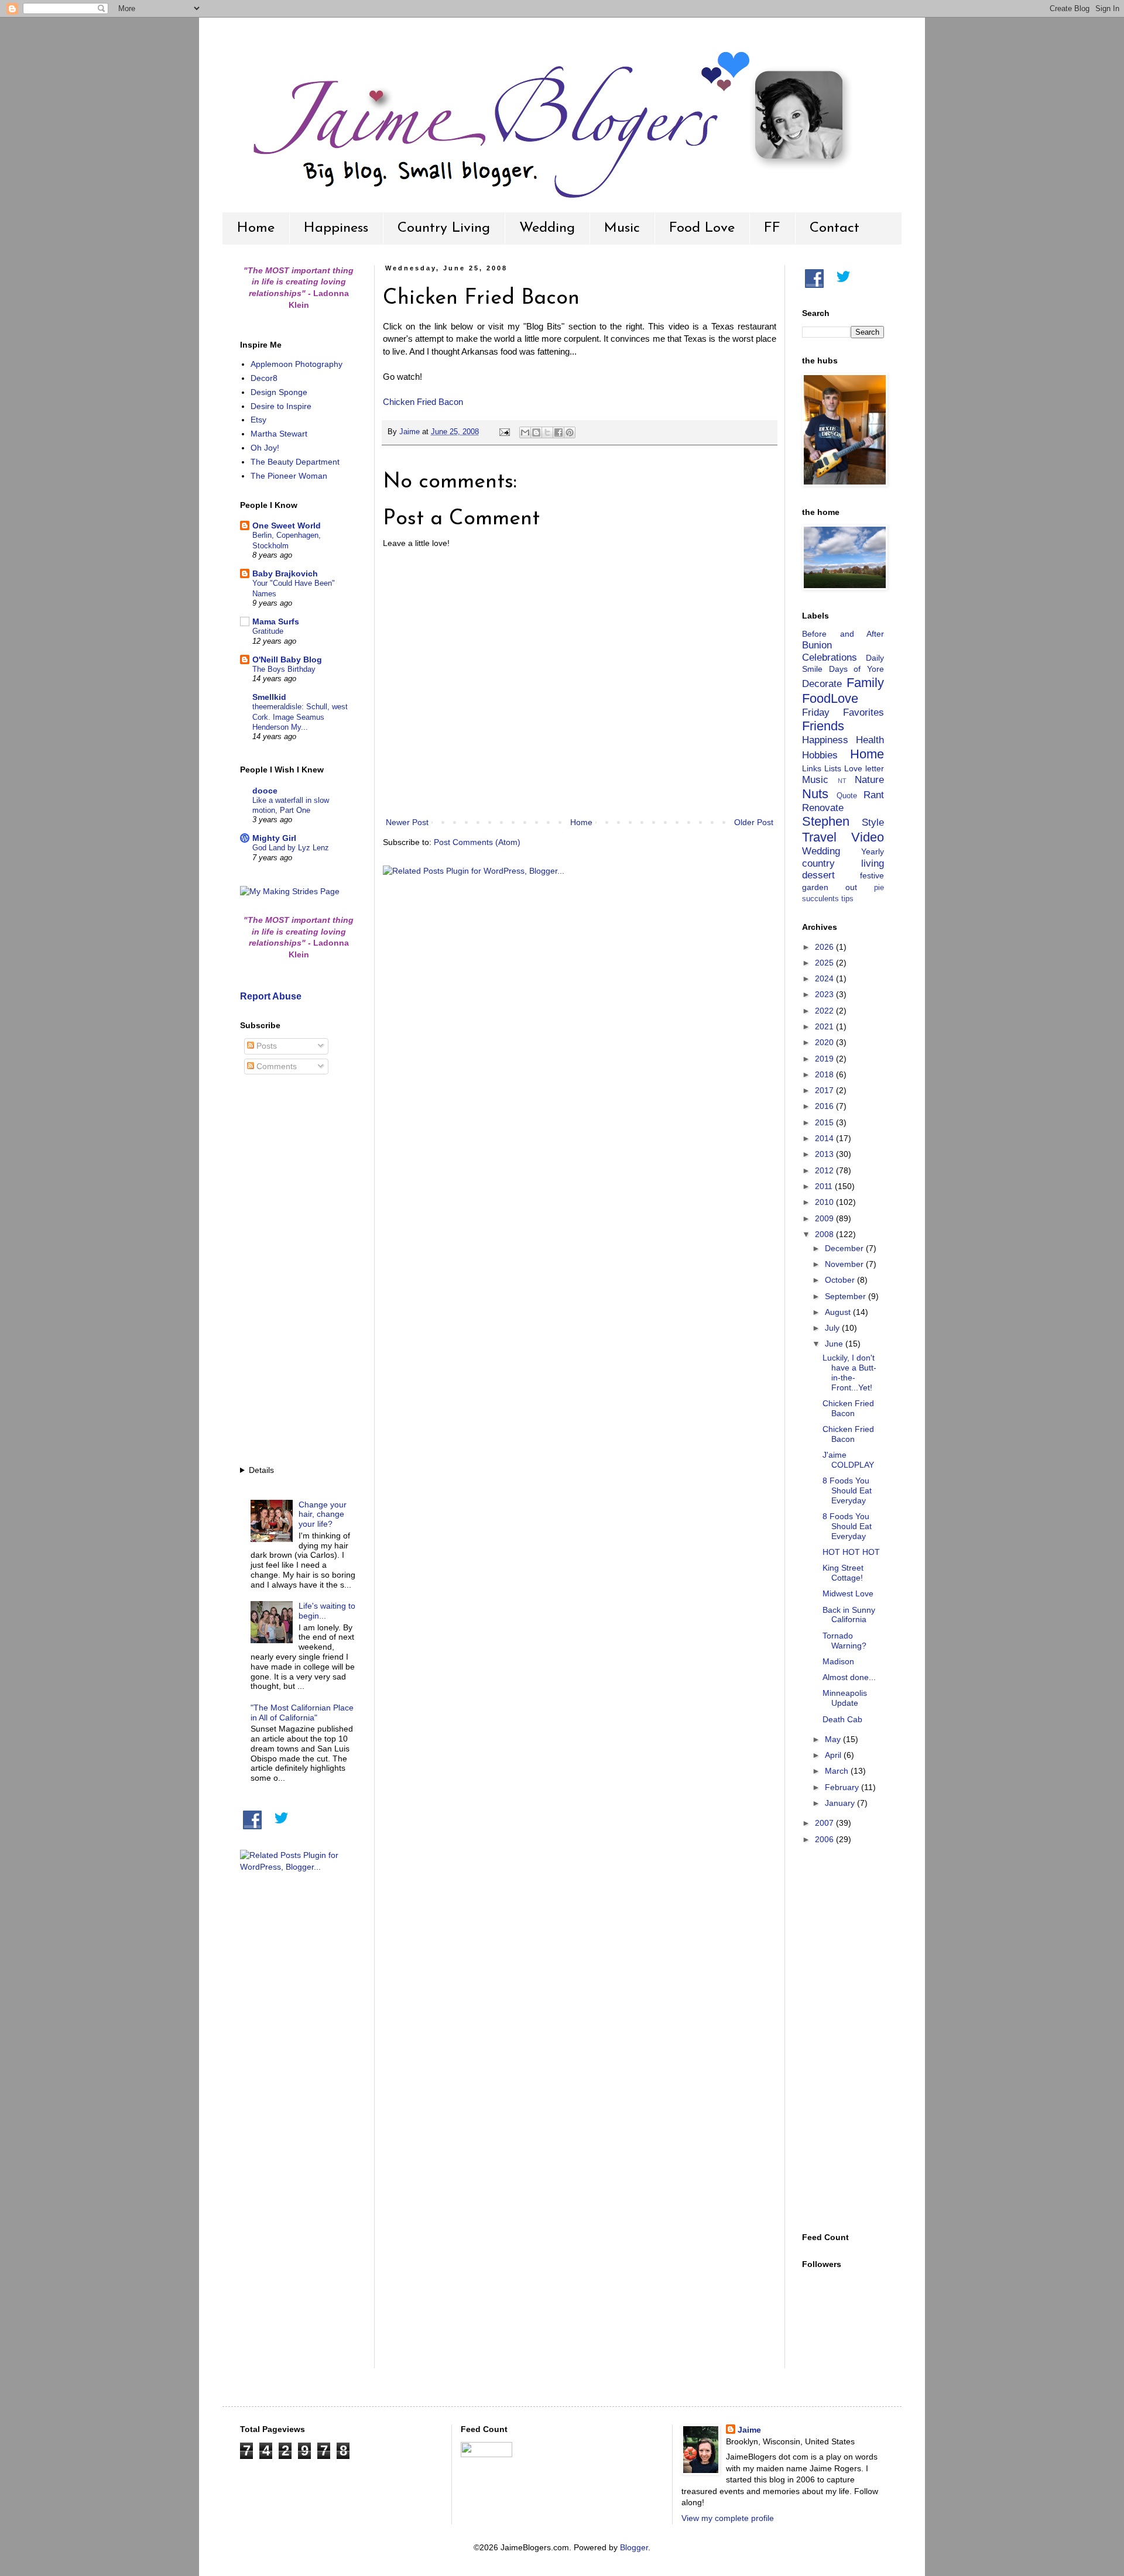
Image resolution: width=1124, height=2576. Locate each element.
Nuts (815, 794)
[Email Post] (504, 432)
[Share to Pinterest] (570, 432)
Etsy (258, 420)
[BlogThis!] (536, 432)
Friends (823, 726)
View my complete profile (728, 2518)
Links (812, 768)
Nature (869, 780)
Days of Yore (856, 669)
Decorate (822, 684)
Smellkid (269, 697)
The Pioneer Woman (289, 476)
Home (256, 228)
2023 (825, 994)
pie (879, 888)
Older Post (754, 822)
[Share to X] (547, 432)
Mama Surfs (276, 621)
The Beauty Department (295, 462)
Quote (847, 796)
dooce (265, 791)
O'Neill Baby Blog (287, 660)
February (843, 1787)
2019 (825, 1059)
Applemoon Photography (297, 364)
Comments (275, 1066)
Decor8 (264, 378)
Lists (833, 768)
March (838, 1771)
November (845, 1264)
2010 (825, 1202)
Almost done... (849, 1677)
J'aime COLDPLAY (848, 1460)
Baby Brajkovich (285, 573)
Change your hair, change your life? (323, 1514)
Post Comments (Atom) (477, 842)
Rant (874, 795)
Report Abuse (271, 996)
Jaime (749, 2430)
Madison (838, 1661)
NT (842, 781)
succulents (820, 899)
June (835, 1344)
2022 (825, 1011)
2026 (825, 947)
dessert (818, 875)
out (851, 887)
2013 (825, 1154)
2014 (825, 1138)
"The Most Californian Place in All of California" (302, 1713)
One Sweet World (287, 525)
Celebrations (830, 657)
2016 (825, 1106)
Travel (819, 837)
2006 (825, 1839)
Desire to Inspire (281, 406)
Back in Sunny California (849, 1615)
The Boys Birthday (284, 669)
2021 (825, 1026)
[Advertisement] (299, 1272)
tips (847, 899)
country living (843, 863)
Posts (265, 1046)
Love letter (864, 768)
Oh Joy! (265, 448)
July (833, 1328)
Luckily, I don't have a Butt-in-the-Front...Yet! (849, 1372)
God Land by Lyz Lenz (291, 848)
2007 (825, 1823)
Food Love (702, 228)
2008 (825, 1234)
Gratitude (268, 631)
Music (622, 228)
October (841, 1280)
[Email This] (525, 432)
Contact (835, 228)
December (845, 1248)
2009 (825, 1218)
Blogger (634, 2547)
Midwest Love (848, 1593)
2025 (825, 963)
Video (868, 837)
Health (870, 740)
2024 (825, 978)
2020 (825, 1042)
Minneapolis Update (845, 1698)
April (834, 1755)
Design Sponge (279, 392)
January (841, 1803)
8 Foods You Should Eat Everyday (847, 1490)
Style (873, 822)
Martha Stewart (279, 434)
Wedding (547, 228)
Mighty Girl (274, 838)
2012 (825, 1170)
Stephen (826, 821)
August (839, 1312)
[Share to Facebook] (558, 432)
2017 (825, 1090)
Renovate (823, 808)
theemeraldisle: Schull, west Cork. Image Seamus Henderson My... (300, 717)
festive (872, 875)
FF (772, 228)
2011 (825, 1186)
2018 (825, 1074)
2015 (825, 1122)
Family (865, 683)
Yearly (873, 851)
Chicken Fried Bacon (423, 402)
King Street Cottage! (843, 1573)
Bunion (817, 645)
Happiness (336, 228)
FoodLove (830, 698)
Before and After (843, 634)
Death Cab (842, 1719)
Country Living (444, 228)
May (834, 1739)
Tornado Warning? (844, 1641)
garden (815, 887)
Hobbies (820, 755)
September (847, 1296)
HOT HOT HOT (851, 1552)
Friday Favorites (843, 712)
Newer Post (407, 822)
